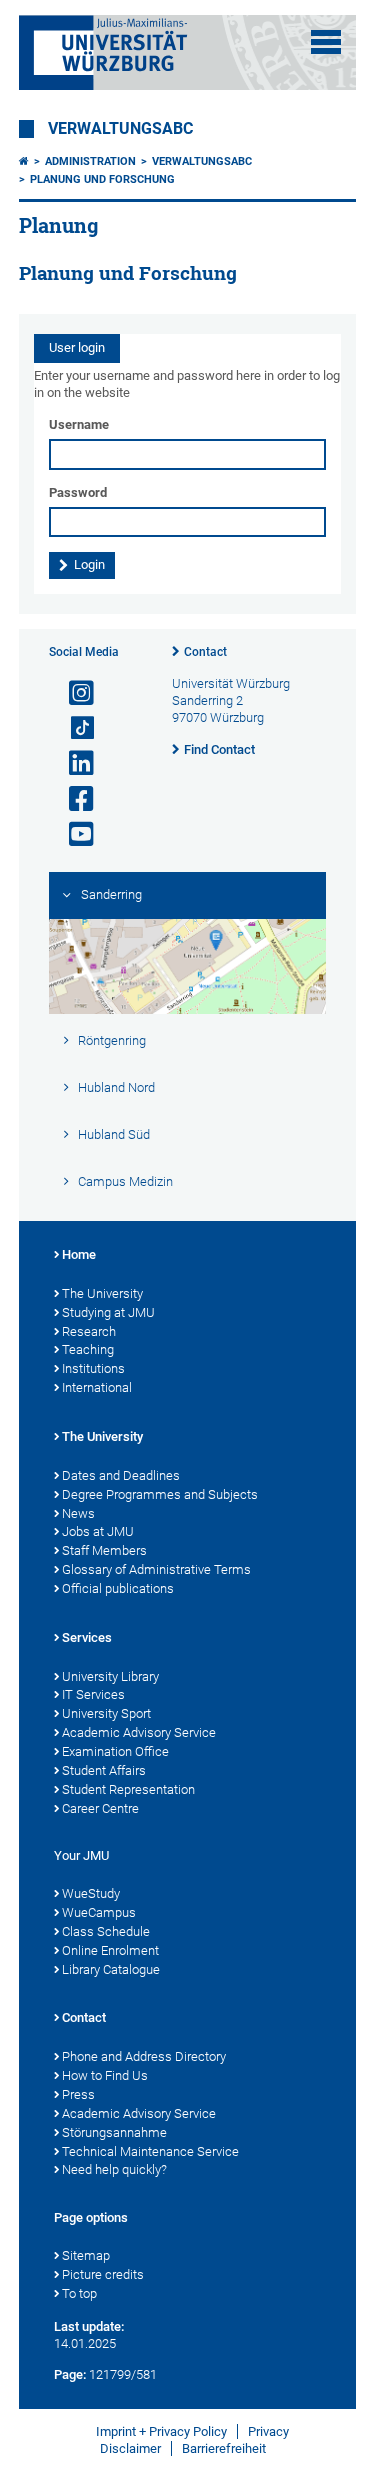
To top (79, 2293)
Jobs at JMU (98, 1531)
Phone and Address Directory (144, 2056)
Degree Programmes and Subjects (160, 1494)
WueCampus (99, 1912)
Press (78, 2094)
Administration (90, 161)
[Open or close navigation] (326, 42)
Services (87, 1637)
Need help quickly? (114, 2169)
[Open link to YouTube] (73, 834)
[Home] (24, 161)
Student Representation (128, 1789)
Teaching (88, 1349)
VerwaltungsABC (120, 129)
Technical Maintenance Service (150, 2151)
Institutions (93, 1368)
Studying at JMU (108, 1312)
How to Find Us (105, 2075)
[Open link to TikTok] (73, 728)
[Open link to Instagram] (73, 693)
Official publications (118, 1588)
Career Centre (100, 1808)
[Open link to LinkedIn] (73, 763)
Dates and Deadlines (121, 1475)
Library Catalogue (111, 1969)
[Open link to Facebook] (73, 799)
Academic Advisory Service (139, 1732)
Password (78, 492)
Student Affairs (104, 1770)
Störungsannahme (114, 2132)
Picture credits (103, 2274)
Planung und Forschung (102, 179)
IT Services (93, 1694)
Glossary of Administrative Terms (156, 1569)
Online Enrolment (110, 1950)
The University (102, 1293)
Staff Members (104, 1550)
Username (79, 424)
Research (89, 1331)
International (97, 1387)
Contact (205, 652)
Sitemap (86, 2255)
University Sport (106, 1713)
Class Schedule (106, 1931)
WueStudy (91, 1893)
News (78, 1513)
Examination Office (115, 1751)
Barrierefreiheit (224, 2448)
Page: (70, 2374)
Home (79, 1254)
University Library (110, 1676)
